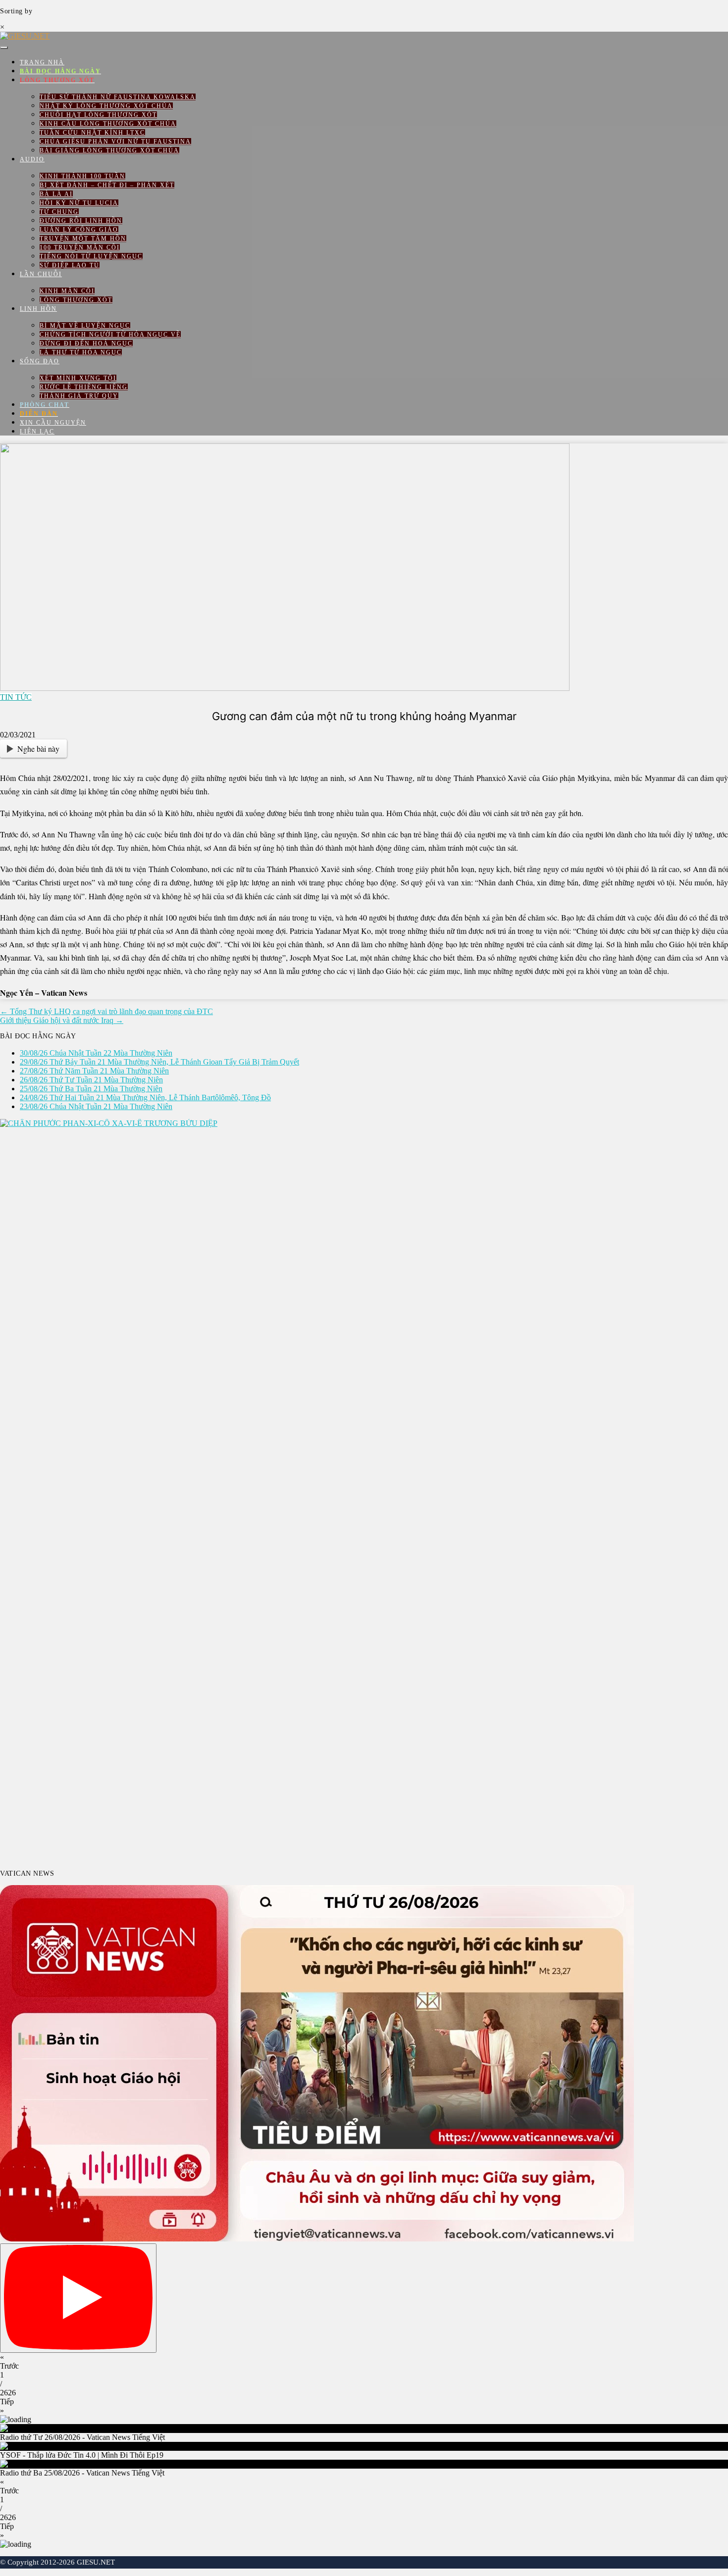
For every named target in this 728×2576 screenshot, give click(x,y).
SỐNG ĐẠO (40, 361)
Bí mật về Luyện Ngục (85, 326)
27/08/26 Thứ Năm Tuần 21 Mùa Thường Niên (94, 1071)
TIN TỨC (16, 697)
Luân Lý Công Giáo (79, 230)
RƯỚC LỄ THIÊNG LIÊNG (84, 387)
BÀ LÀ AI (56, 194)
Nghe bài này (38, 749)
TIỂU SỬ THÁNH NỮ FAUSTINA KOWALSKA (118, 97)
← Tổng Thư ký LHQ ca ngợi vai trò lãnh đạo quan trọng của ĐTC (106, 1011)
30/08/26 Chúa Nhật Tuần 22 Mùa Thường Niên (96, 1053)
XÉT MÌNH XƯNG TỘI (78, 378)
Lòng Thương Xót (76, 300)
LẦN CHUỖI (41, 274)
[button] (364, 2362)
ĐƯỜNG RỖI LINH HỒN (81, 221)
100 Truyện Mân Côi (80, 247)
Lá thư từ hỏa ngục (81, 352)
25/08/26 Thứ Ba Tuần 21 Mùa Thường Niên (91, 1089)
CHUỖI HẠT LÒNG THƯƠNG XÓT (98, 115)
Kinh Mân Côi (67, 291)
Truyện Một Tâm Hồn (83, 239)
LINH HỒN (38, 309)
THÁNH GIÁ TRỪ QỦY (79, 396)
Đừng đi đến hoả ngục (86, 343)
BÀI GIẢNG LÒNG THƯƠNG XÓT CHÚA (109, 150)
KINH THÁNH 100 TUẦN (82, 176)
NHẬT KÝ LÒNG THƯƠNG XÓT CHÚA (106, 106)
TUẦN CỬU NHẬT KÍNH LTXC (92, 133)
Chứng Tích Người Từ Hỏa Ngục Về (110, 335)
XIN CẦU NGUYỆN (53, 423)
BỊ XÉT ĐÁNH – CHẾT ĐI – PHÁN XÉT (107, 185)
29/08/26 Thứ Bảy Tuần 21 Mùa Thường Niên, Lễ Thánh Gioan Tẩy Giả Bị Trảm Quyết (159, 1062)
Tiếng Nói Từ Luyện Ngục (91, 256)
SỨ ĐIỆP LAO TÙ (70, 265)
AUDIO (32, 159)
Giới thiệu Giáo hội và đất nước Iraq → (62, 1020)
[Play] (78, 2298)
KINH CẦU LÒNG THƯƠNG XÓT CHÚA (108, 124)
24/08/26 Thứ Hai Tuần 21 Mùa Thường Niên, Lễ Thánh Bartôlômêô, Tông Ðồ (145, 1097)
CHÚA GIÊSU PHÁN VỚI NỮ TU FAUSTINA (115, 142)
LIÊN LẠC (37, 432)
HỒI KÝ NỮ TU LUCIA (79, 203)
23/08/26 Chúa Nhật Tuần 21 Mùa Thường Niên (96, 1106)
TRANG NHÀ (42, 62)
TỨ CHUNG (59, 212)
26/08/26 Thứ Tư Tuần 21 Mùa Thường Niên (91, 1080)
